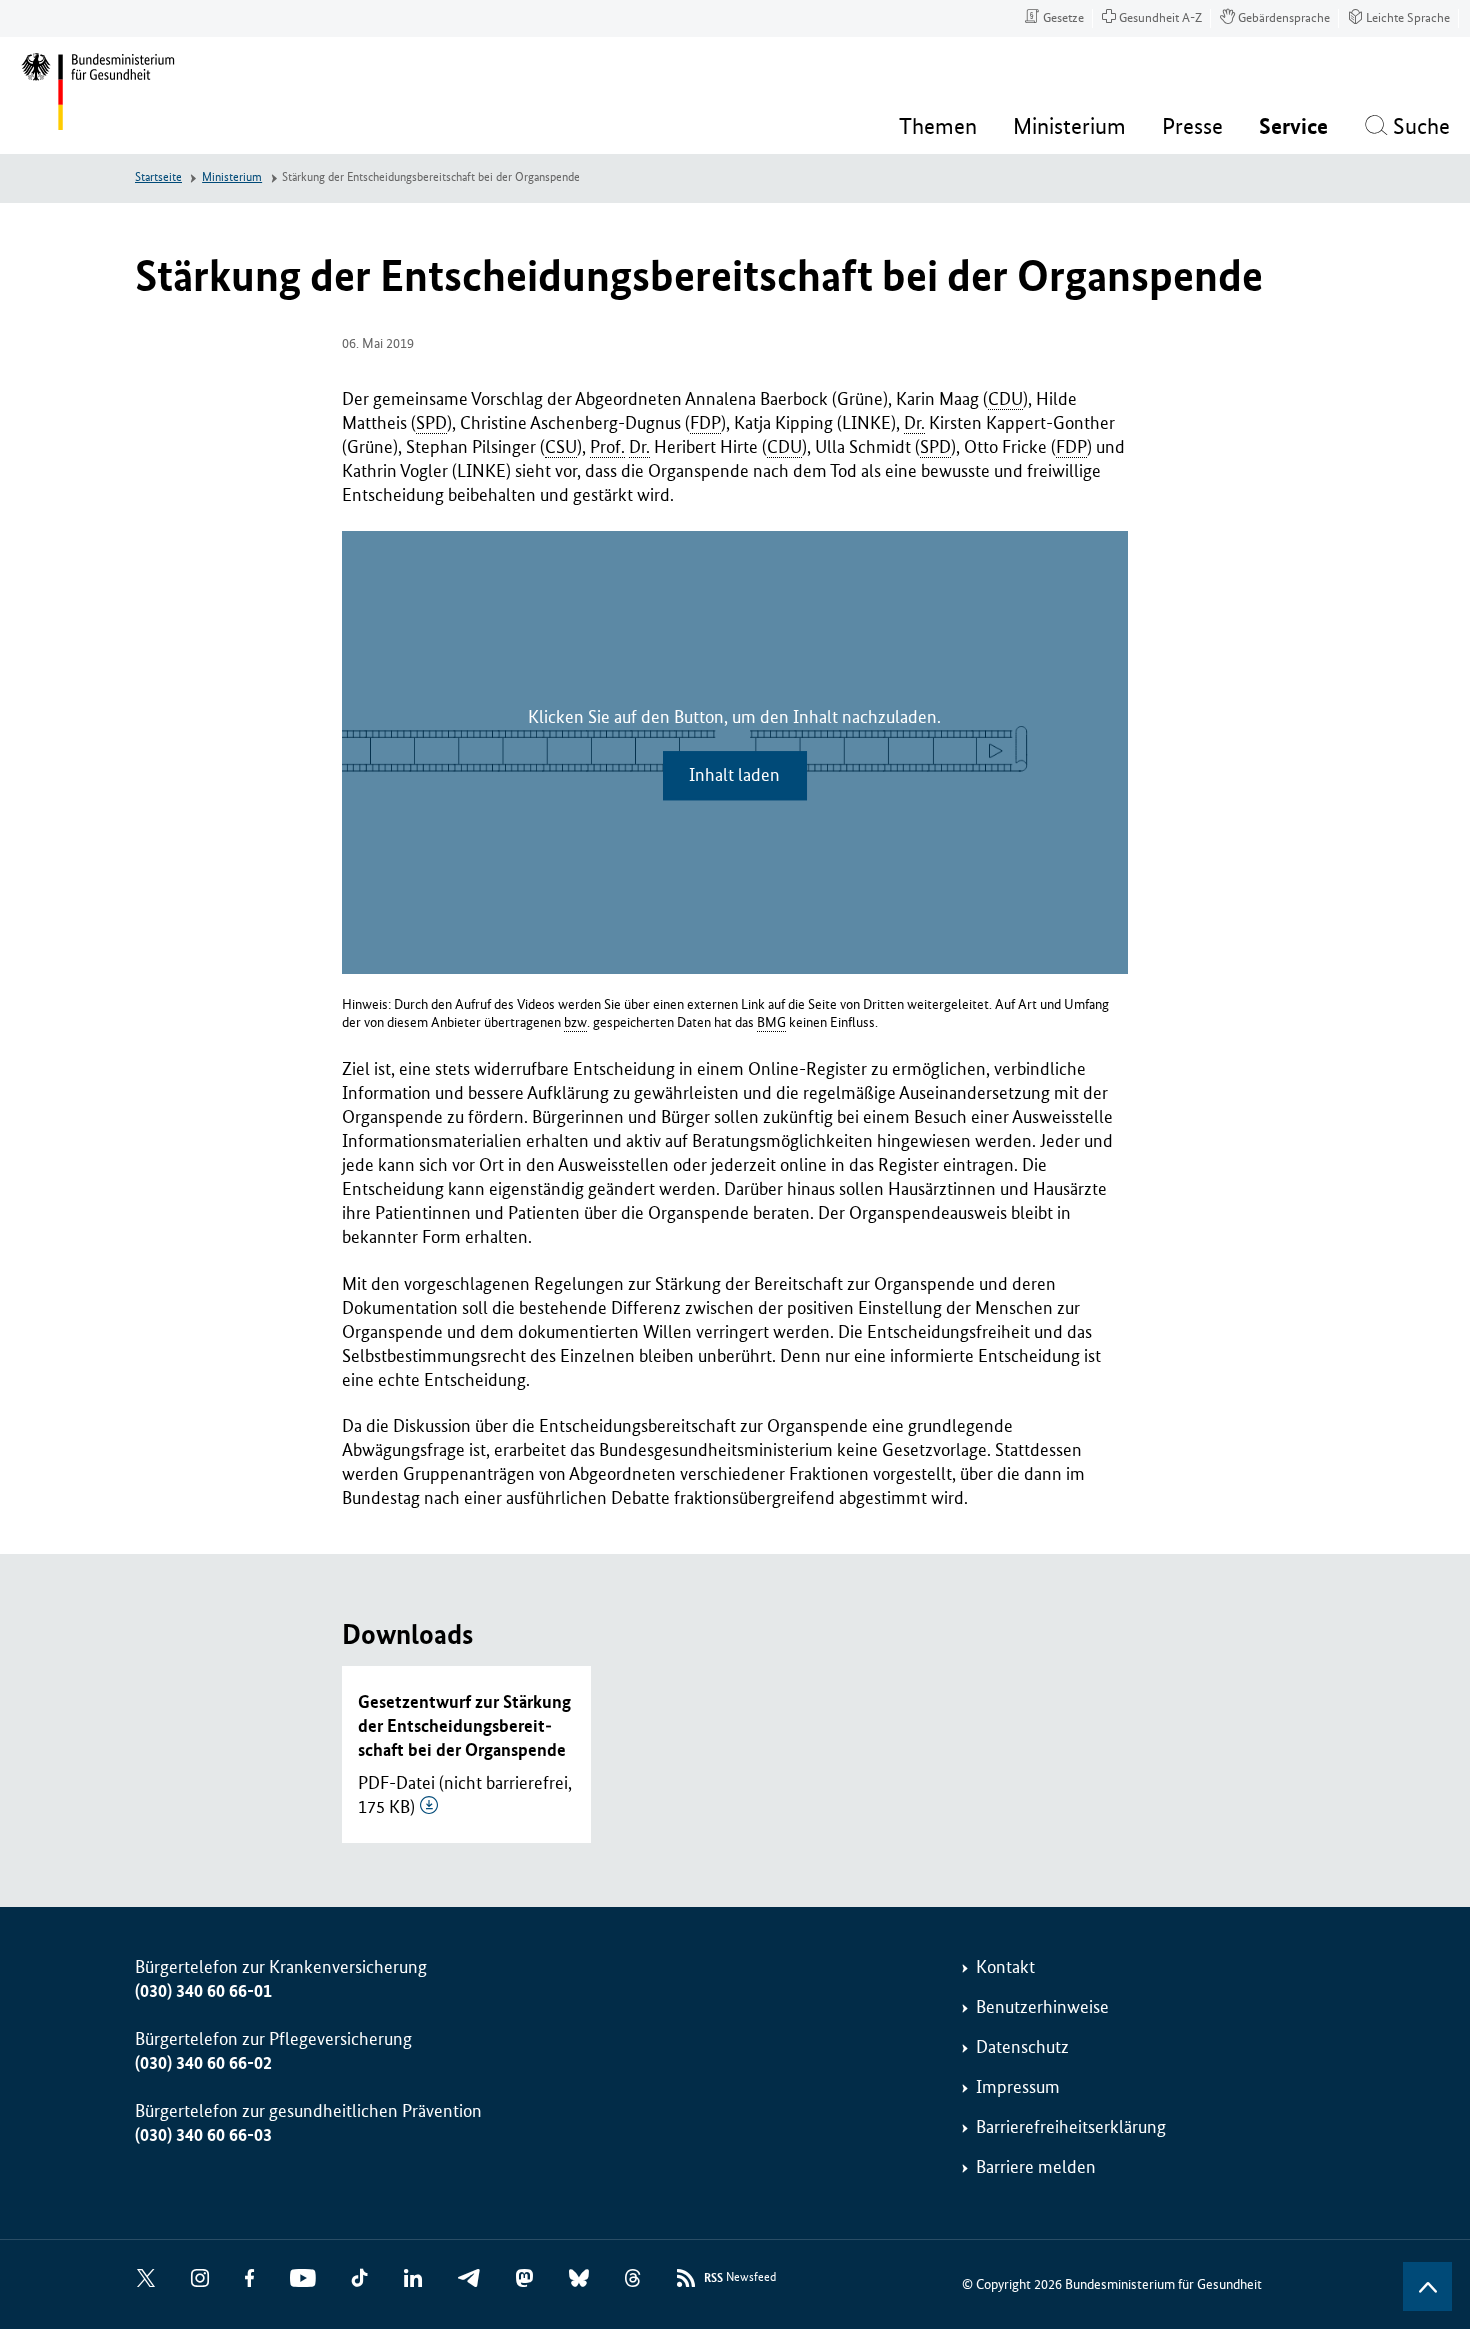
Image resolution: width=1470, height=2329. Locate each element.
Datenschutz (1022, 2047)
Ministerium (232, 177)
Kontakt (1005, 1967)
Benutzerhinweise (1042, 2007)
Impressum (1018, 2087)
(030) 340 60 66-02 (203, 2063)
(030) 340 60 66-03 (203, 2135)
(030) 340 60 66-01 (203, 1991)
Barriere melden (1036, 2167)
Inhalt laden (734, 775)
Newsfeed (740, 2278)
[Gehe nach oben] (1427, 2286)
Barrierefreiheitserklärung (1071, 2127)
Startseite (158, 177)
